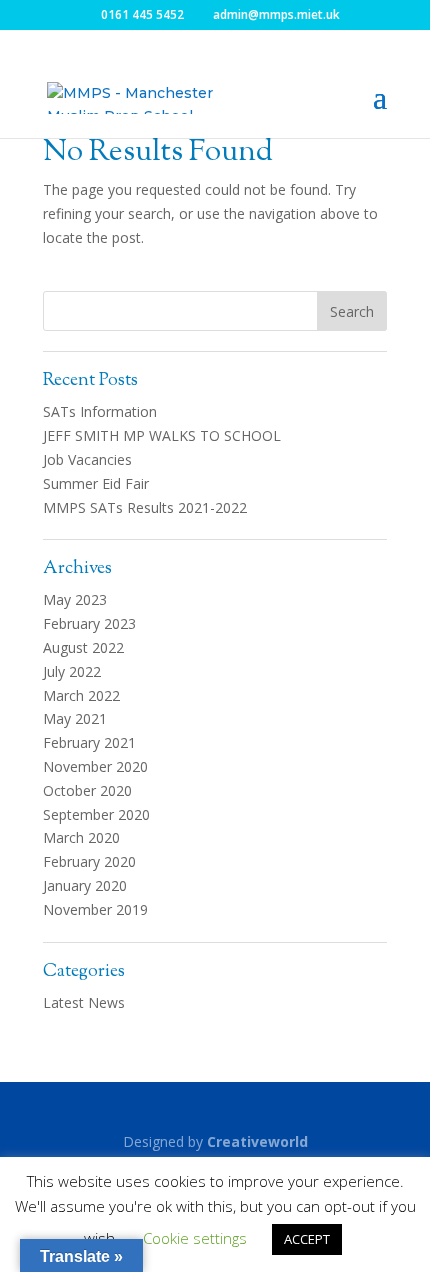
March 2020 (81, 837)
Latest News (84, 1002)
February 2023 (89, 623)
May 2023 (75, 599)
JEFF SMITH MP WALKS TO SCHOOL (162, 435)
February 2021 (89, 742)
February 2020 (89, 861)
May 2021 (75, 718)
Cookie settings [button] (195, 1238)
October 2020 (87, 790)
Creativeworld (257, 1141)
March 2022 (81, 695)
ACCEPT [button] (307, 1239)
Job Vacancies (87, 459)
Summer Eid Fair (96, 483)
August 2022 (83, 647)
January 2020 (85, 885)
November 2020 (95, 766)
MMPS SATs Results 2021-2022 (145, 507)
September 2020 (96, 814)
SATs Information (100, 411)
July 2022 (72, 671)
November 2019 (95, 909)
